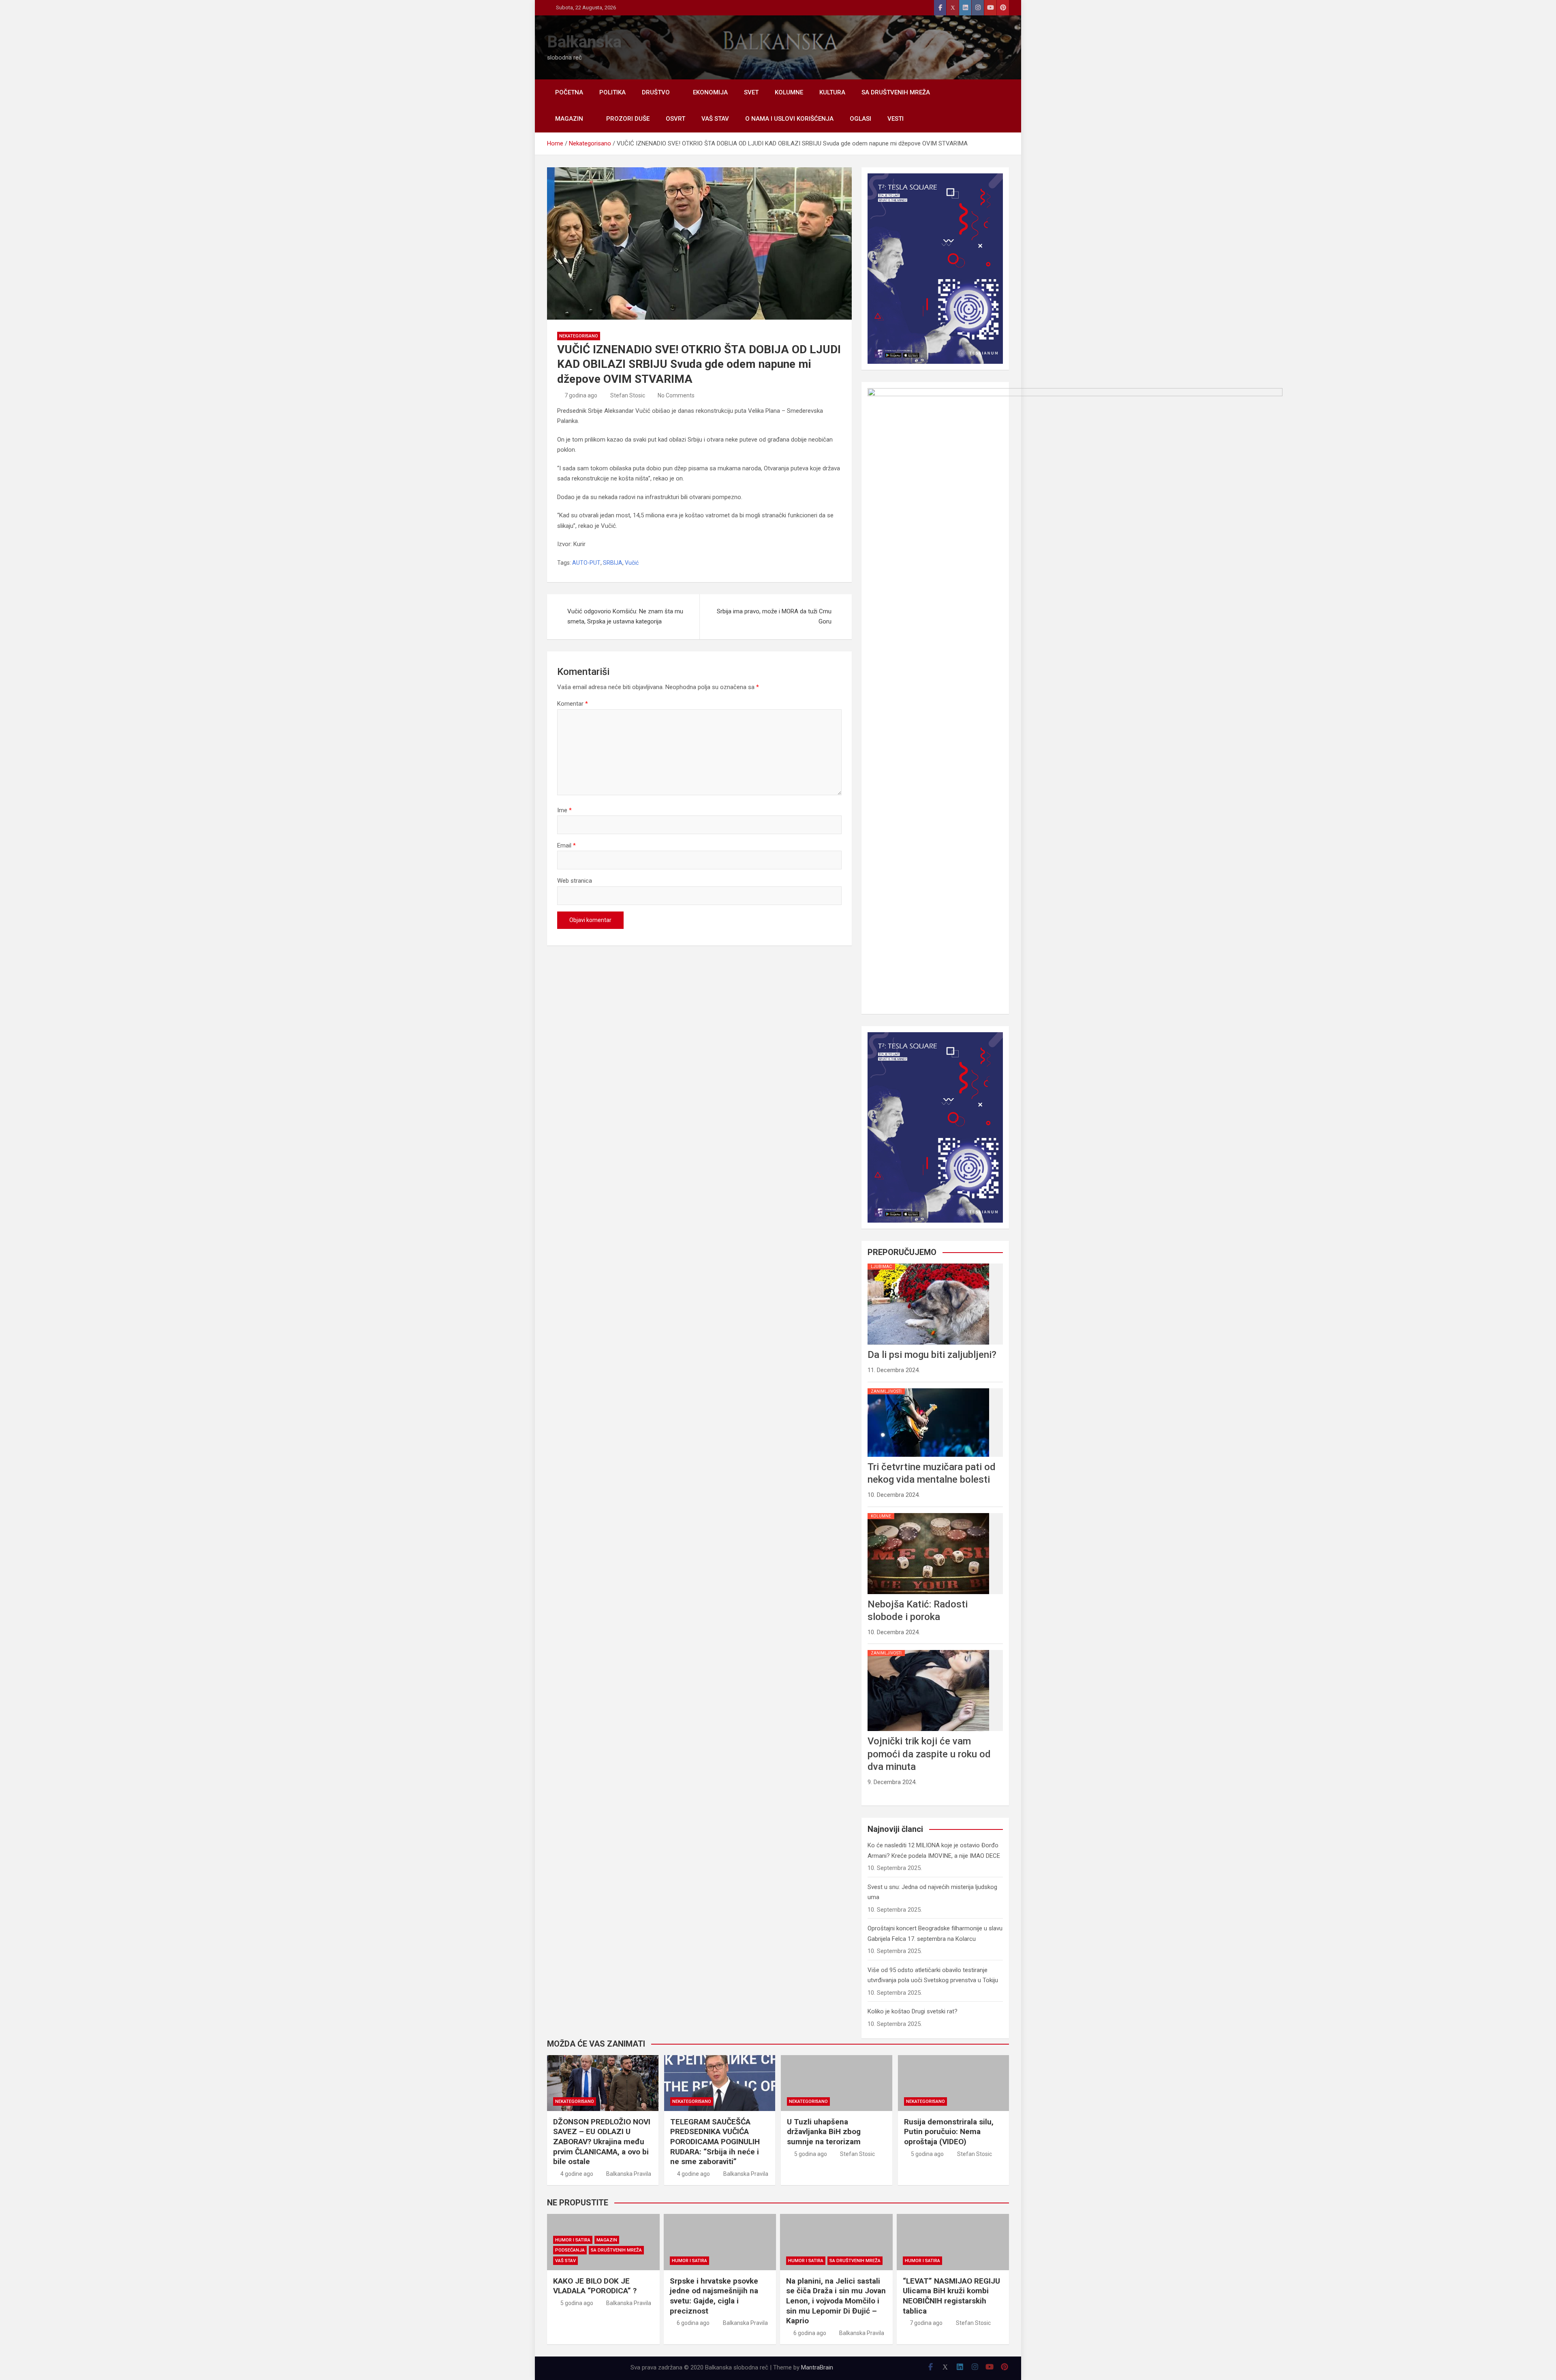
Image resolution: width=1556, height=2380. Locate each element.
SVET (751, 92)
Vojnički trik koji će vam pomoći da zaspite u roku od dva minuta (929, 1754)
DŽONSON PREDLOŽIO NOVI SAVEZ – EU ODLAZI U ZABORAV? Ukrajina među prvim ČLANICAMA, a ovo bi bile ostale (602, 2142)
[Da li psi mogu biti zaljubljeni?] (928, 1264)
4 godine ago (577, 2174)
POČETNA (569, 92)
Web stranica (575, 881)
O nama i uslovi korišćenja (789, 119)
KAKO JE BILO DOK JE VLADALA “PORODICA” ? (595, 2286)
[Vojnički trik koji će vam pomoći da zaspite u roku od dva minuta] (928, 1650)
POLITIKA (612, 92)
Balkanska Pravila (629, 2174)
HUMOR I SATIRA (573, 2240)
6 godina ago (693, 2323)
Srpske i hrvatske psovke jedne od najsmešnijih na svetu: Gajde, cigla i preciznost (714, 2296)
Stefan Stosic (628, 395)
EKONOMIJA (710, 92)
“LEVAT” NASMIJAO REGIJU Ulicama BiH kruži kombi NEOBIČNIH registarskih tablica (951, 2296)
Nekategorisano (579, 336)
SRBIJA (613, 563)
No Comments (676, 395)
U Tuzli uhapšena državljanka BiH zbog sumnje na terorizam (824, 2132)
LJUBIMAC (881, 1267)
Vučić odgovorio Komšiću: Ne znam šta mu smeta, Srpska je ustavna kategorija (625, 617)
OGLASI (860, 119)
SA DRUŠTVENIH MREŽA (896, 92)
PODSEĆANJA (570, 2250)
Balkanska (584, 42)
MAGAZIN (569, 119)
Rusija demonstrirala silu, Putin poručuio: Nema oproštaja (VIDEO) (949, 2132)
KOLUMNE (789, 92)
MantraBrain (817, 2367)
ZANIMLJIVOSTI (886, 1391)
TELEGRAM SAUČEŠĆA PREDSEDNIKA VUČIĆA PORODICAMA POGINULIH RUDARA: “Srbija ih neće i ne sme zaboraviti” (715, 2142)
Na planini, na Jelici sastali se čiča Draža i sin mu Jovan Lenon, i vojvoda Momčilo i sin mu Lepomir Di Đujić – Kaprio (836, 2301)
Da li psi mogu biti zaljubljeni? (932, 1355)
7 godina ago (581, 395)
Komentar (573, 704)
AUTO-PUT (586, 563)
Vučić (632, 563)
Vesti (896, 119)
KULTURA (832, 92)
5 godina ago (811, 2154)
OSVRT (675, 119)
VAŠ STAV (715, 119)
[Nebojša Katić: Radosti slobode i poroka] (928, 1513)
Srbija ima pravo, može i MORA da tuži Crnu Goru (774, 617)
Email (566, 845)
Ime (564, 810)
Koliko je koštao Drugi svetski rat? (913, 2011)
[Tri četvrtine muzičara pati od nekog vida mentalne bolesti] (928, 1388)
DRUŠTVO (656, 92)
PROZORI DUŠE (628, 119)
